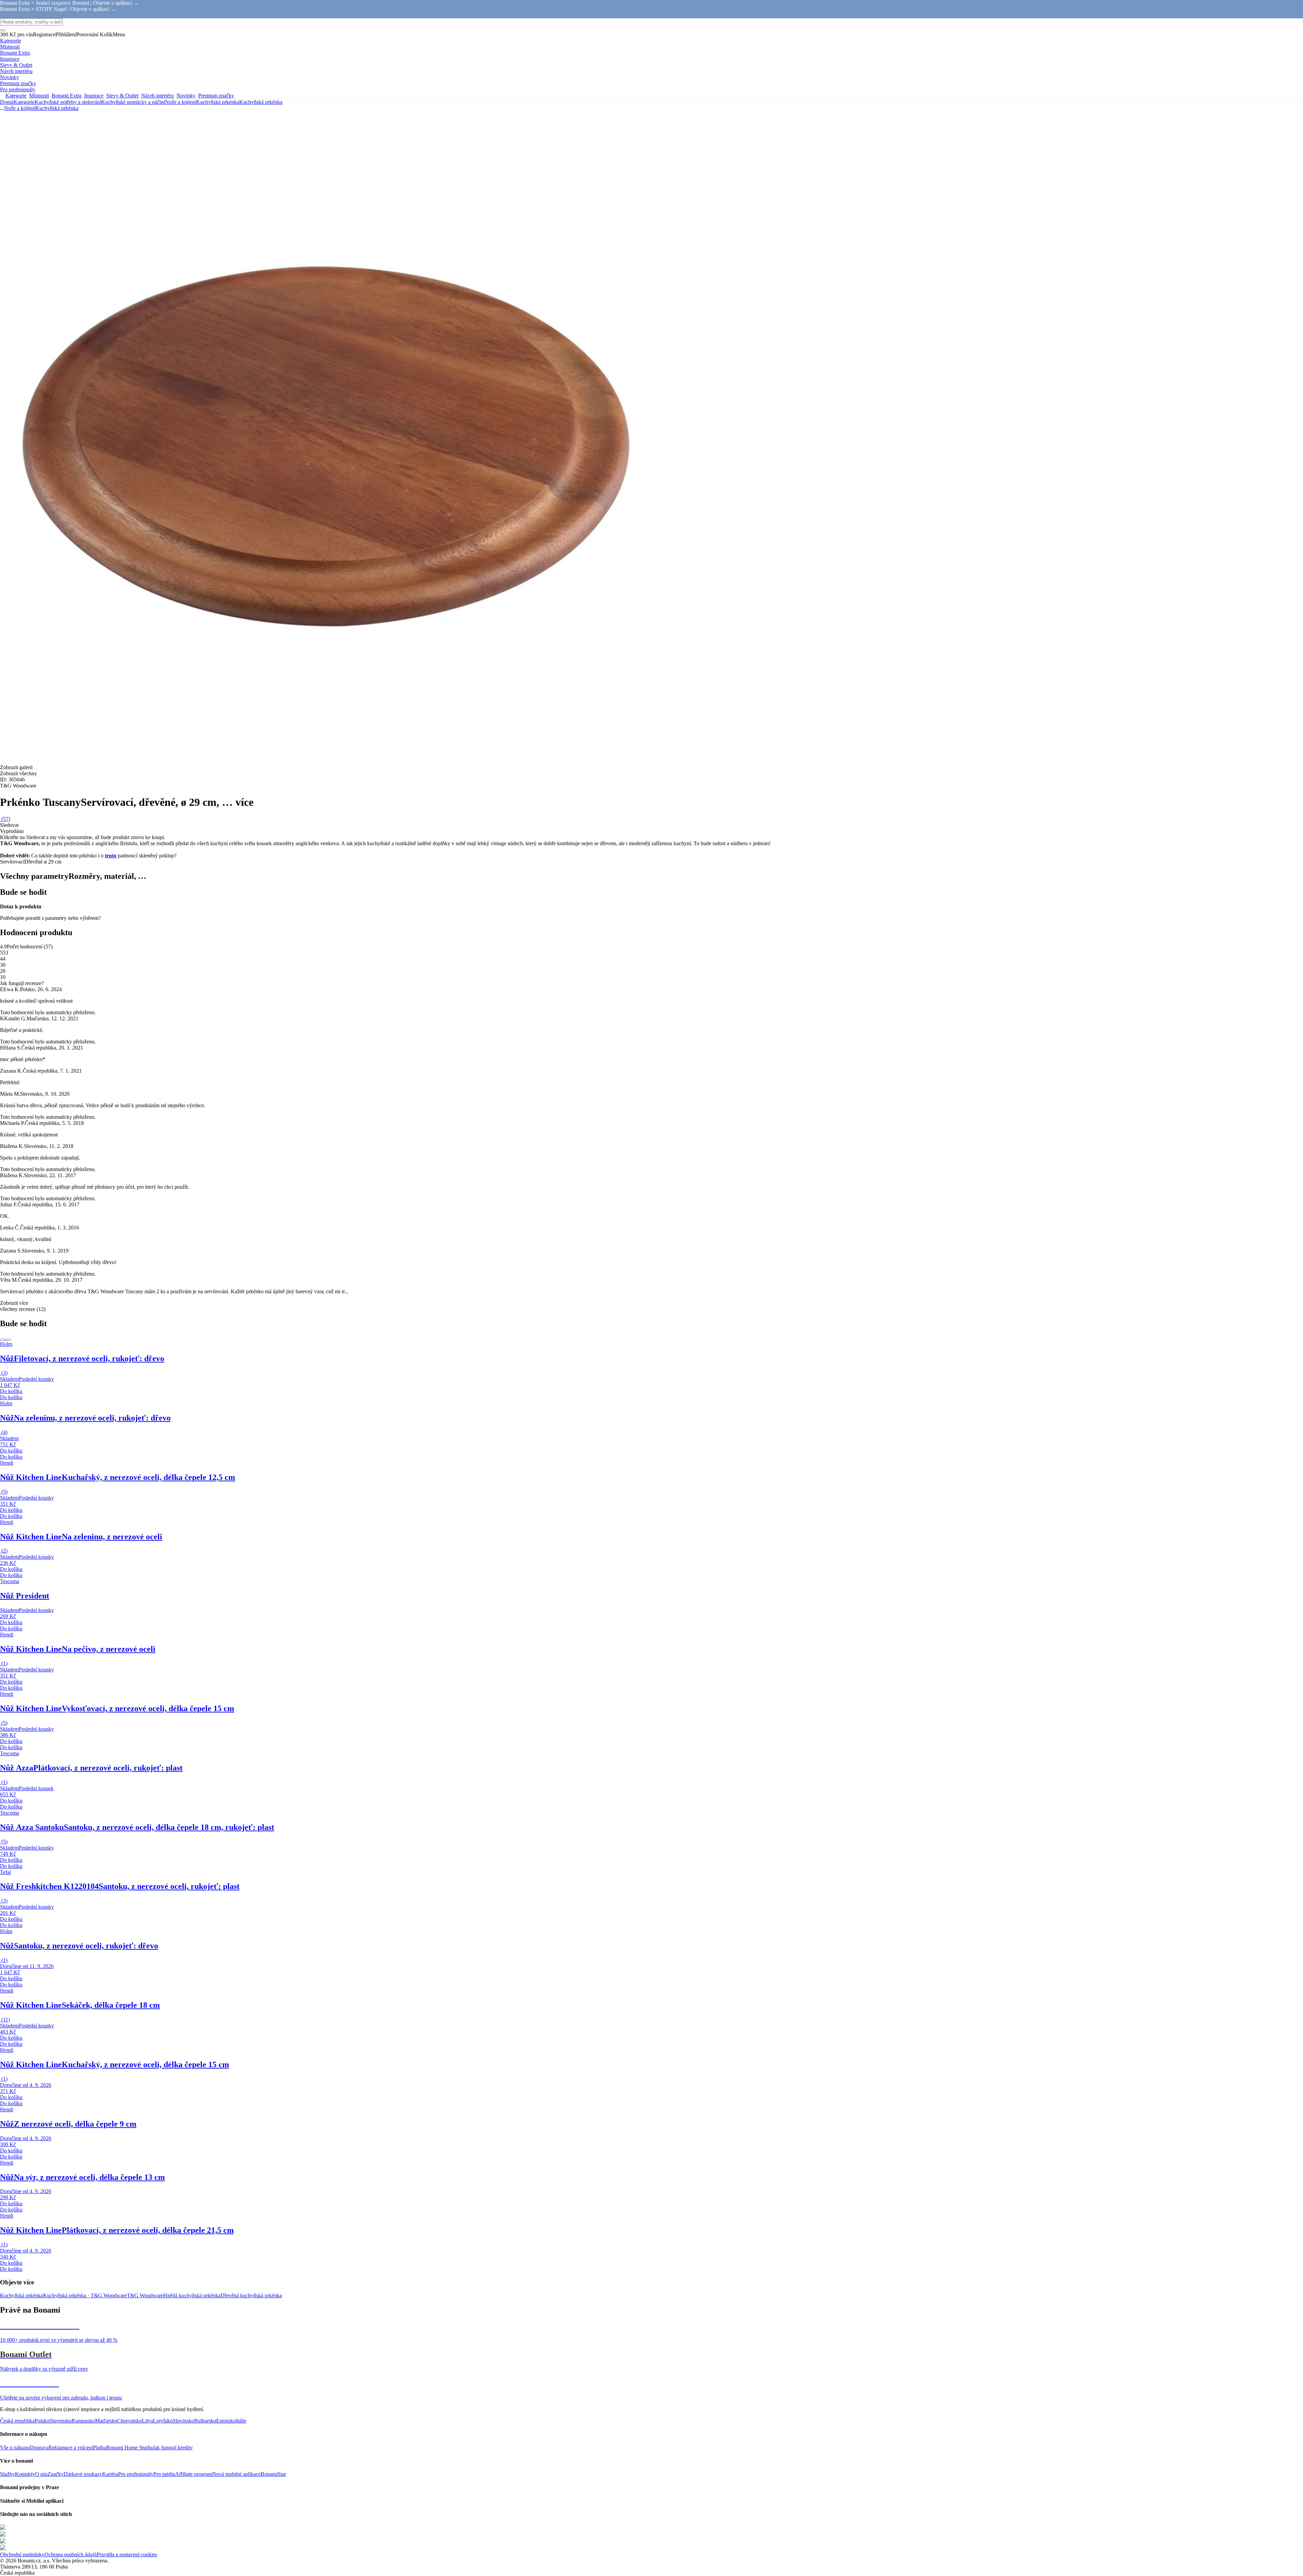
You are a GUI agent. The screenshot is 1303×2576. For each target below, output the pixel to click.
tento (111, 856)
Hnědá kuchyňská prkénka (192, 2295)
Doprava (39, 2448)
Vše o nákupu (15, 2448)
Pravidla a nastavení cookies (127, 2554)
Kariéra (110, 2474)
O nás (41, 2474)
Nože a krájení (181, 102)
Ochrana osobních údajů (71, 2554)
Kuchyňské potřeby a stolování (68, 102)
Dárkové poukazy (83, 2474)
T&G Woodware (145, 2295)
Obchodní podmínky (22, 2554)
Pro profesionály (136, 2474)
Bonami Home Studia (129, 2448)
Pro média (164, 2474)
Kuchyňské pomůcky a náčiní (133, 102)
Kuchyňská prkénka (261, 102)
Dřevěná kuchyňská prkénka (251, 2295)
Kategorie (24, 102)
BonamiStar (273, 2474)
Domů (7, 102)
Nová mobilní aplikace (236, 2474)
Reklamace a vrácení (71, 2448)
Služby (7, 2474)
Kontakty (25, 2474)
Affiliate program (194, 2474)
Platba (100, 2448)
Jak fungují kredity (173, 2448)
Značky (56, 2474)
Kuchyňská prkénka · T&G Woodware (85, 2295)
